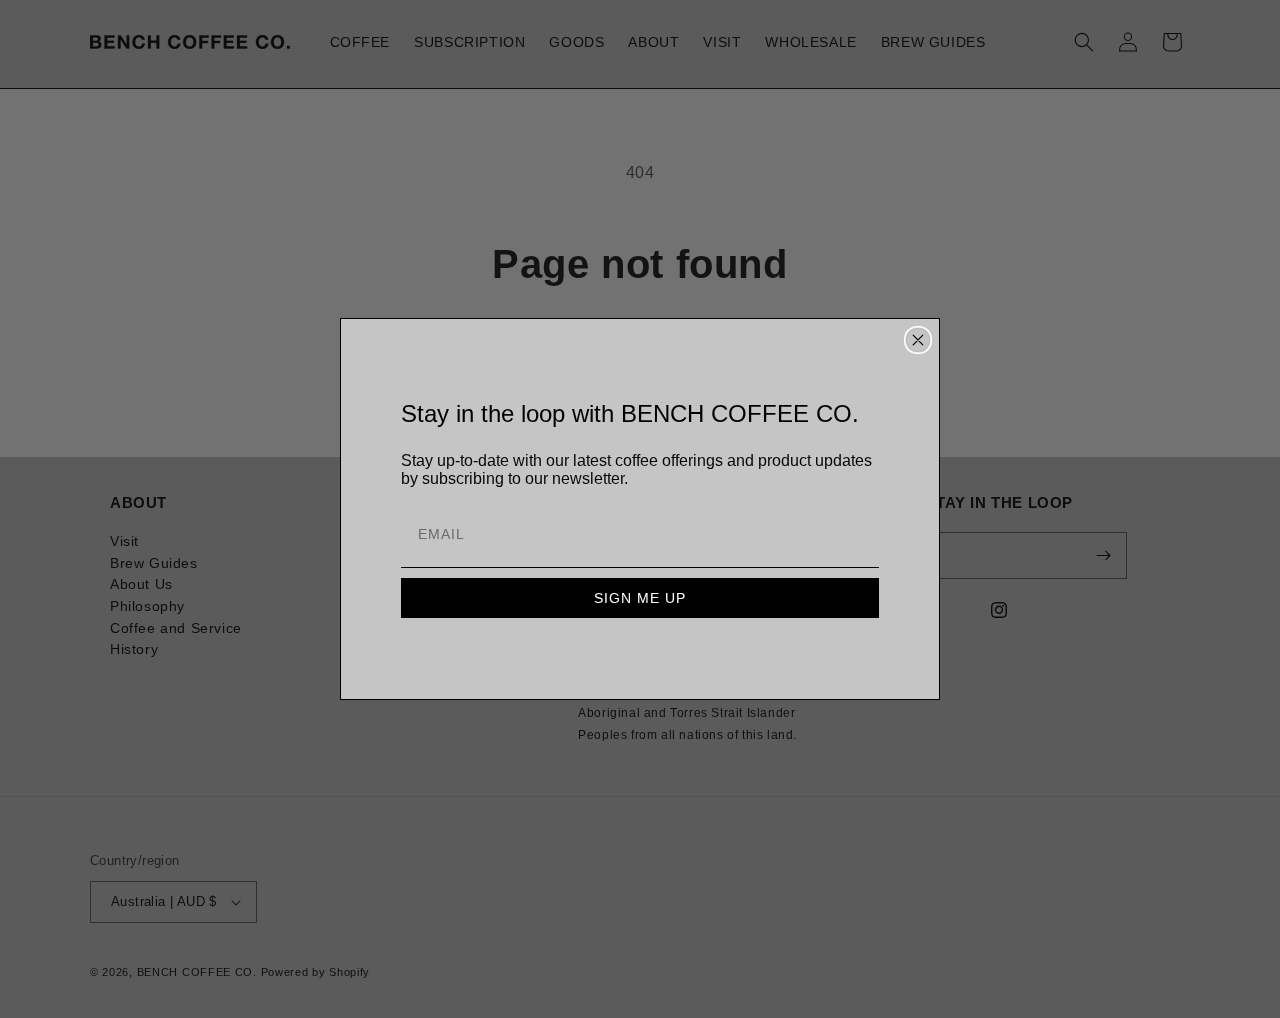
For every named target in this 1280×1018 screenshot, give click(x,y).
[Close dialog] (918, 340)
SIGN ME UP (640, 598)
